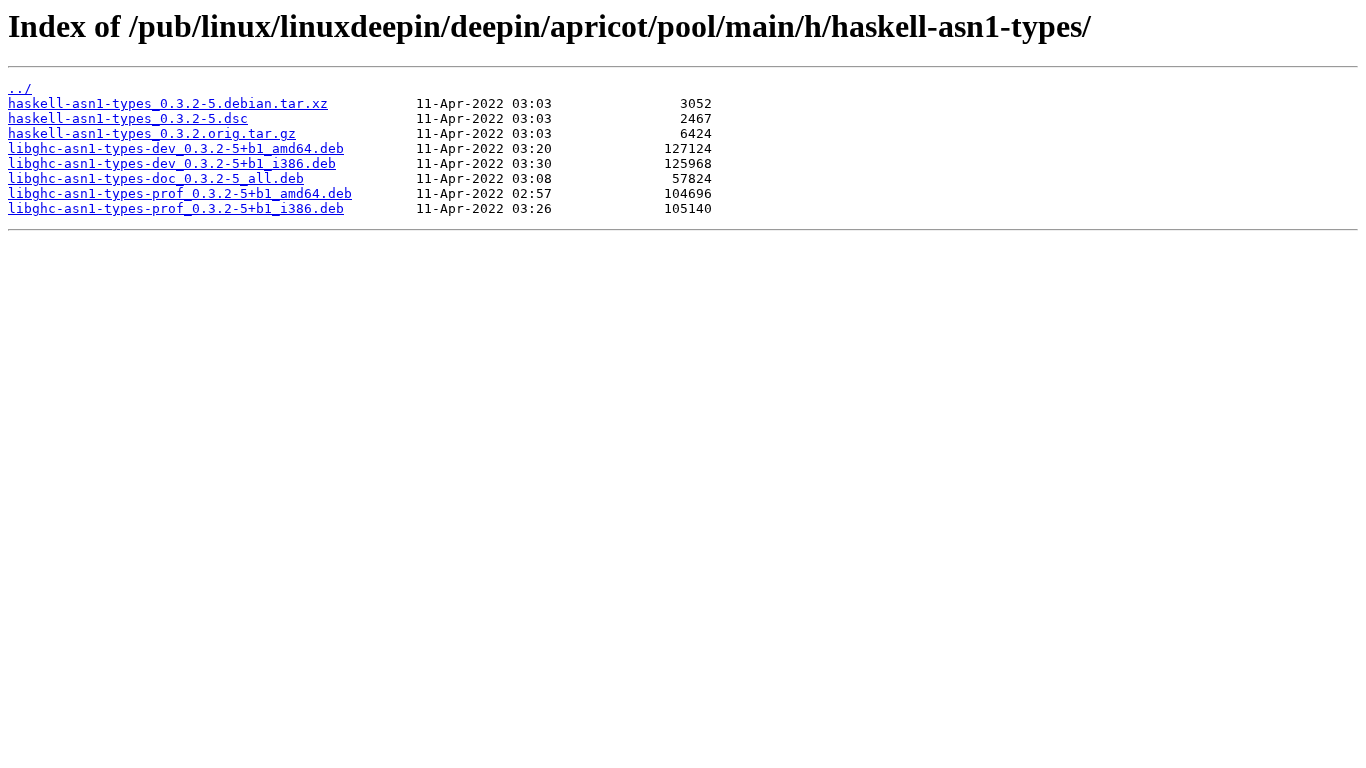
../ (20, 88)
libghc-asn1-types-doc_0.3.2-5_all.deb (156, 178)
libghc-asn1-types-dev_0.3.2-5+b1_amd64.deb (176, 148)
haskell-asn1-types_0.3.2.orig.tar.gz (152, 133)
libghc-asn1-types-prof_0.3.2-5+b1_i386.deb (176, 208)
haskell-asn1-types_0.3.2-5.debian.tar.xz (168, 103)
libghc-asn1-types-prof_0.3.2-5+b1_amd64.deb (180, 193)
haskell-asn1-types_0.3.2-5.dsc (128, 118)
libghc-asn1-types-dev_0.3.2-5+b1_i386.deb (172, 163)
